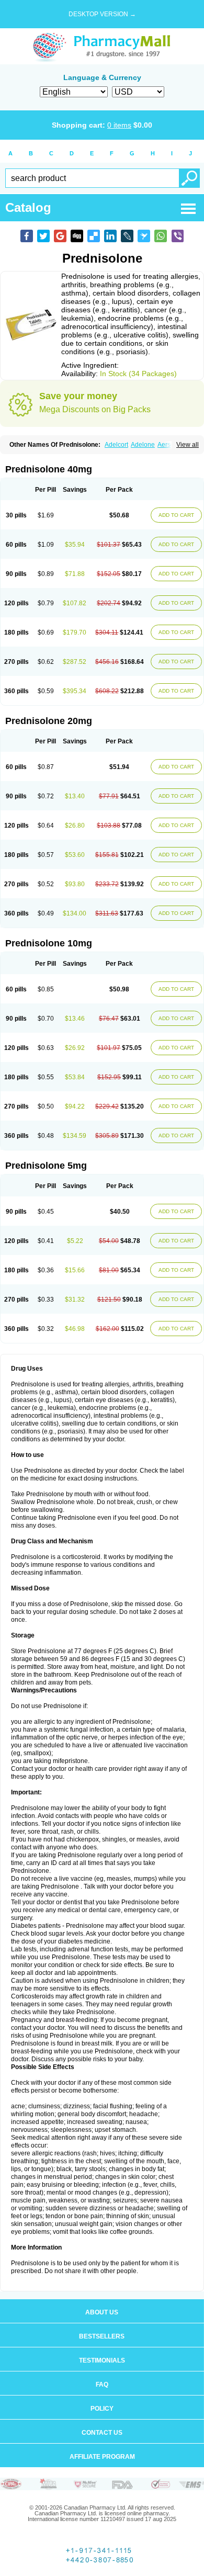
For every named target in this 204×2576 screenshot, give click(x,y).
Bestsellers (102, 2336)
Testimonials (102, 2360)
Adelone (143, 445)
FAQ (102, 2385)
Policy (102, 2409)
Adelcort (116, 445)
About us (102, 2312)
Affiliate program (102, 2457)
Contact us (102, 2433)
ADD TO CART (176, 515)
